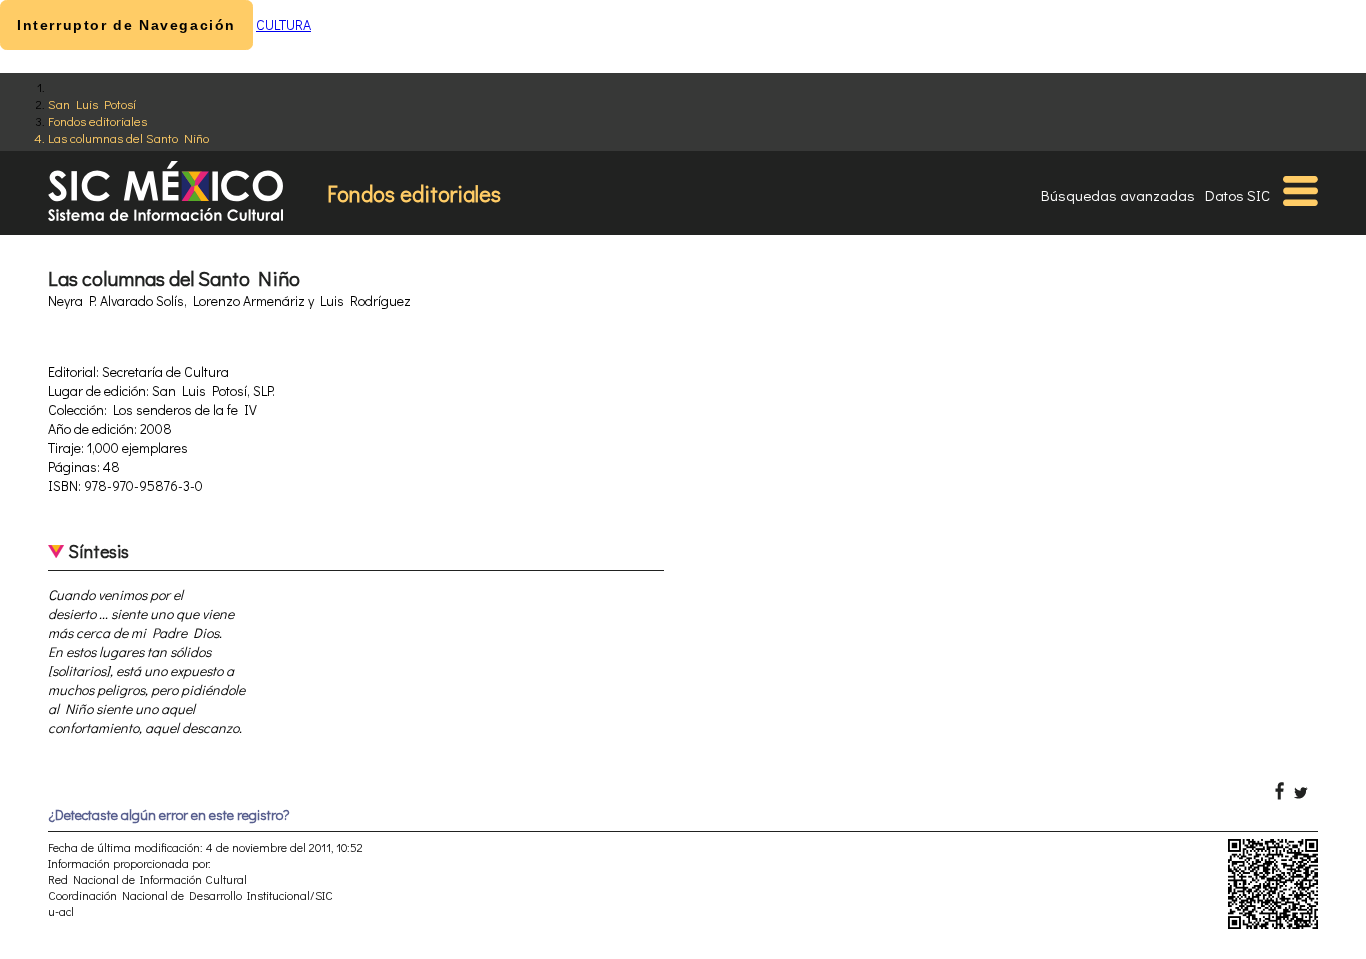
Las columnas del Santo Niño (128, 137)
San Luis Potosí (92, 103)
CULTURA (283, 24)
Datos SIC (1237, 195)
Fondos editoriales (97, 120)
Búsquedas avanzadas (1118, 195)
